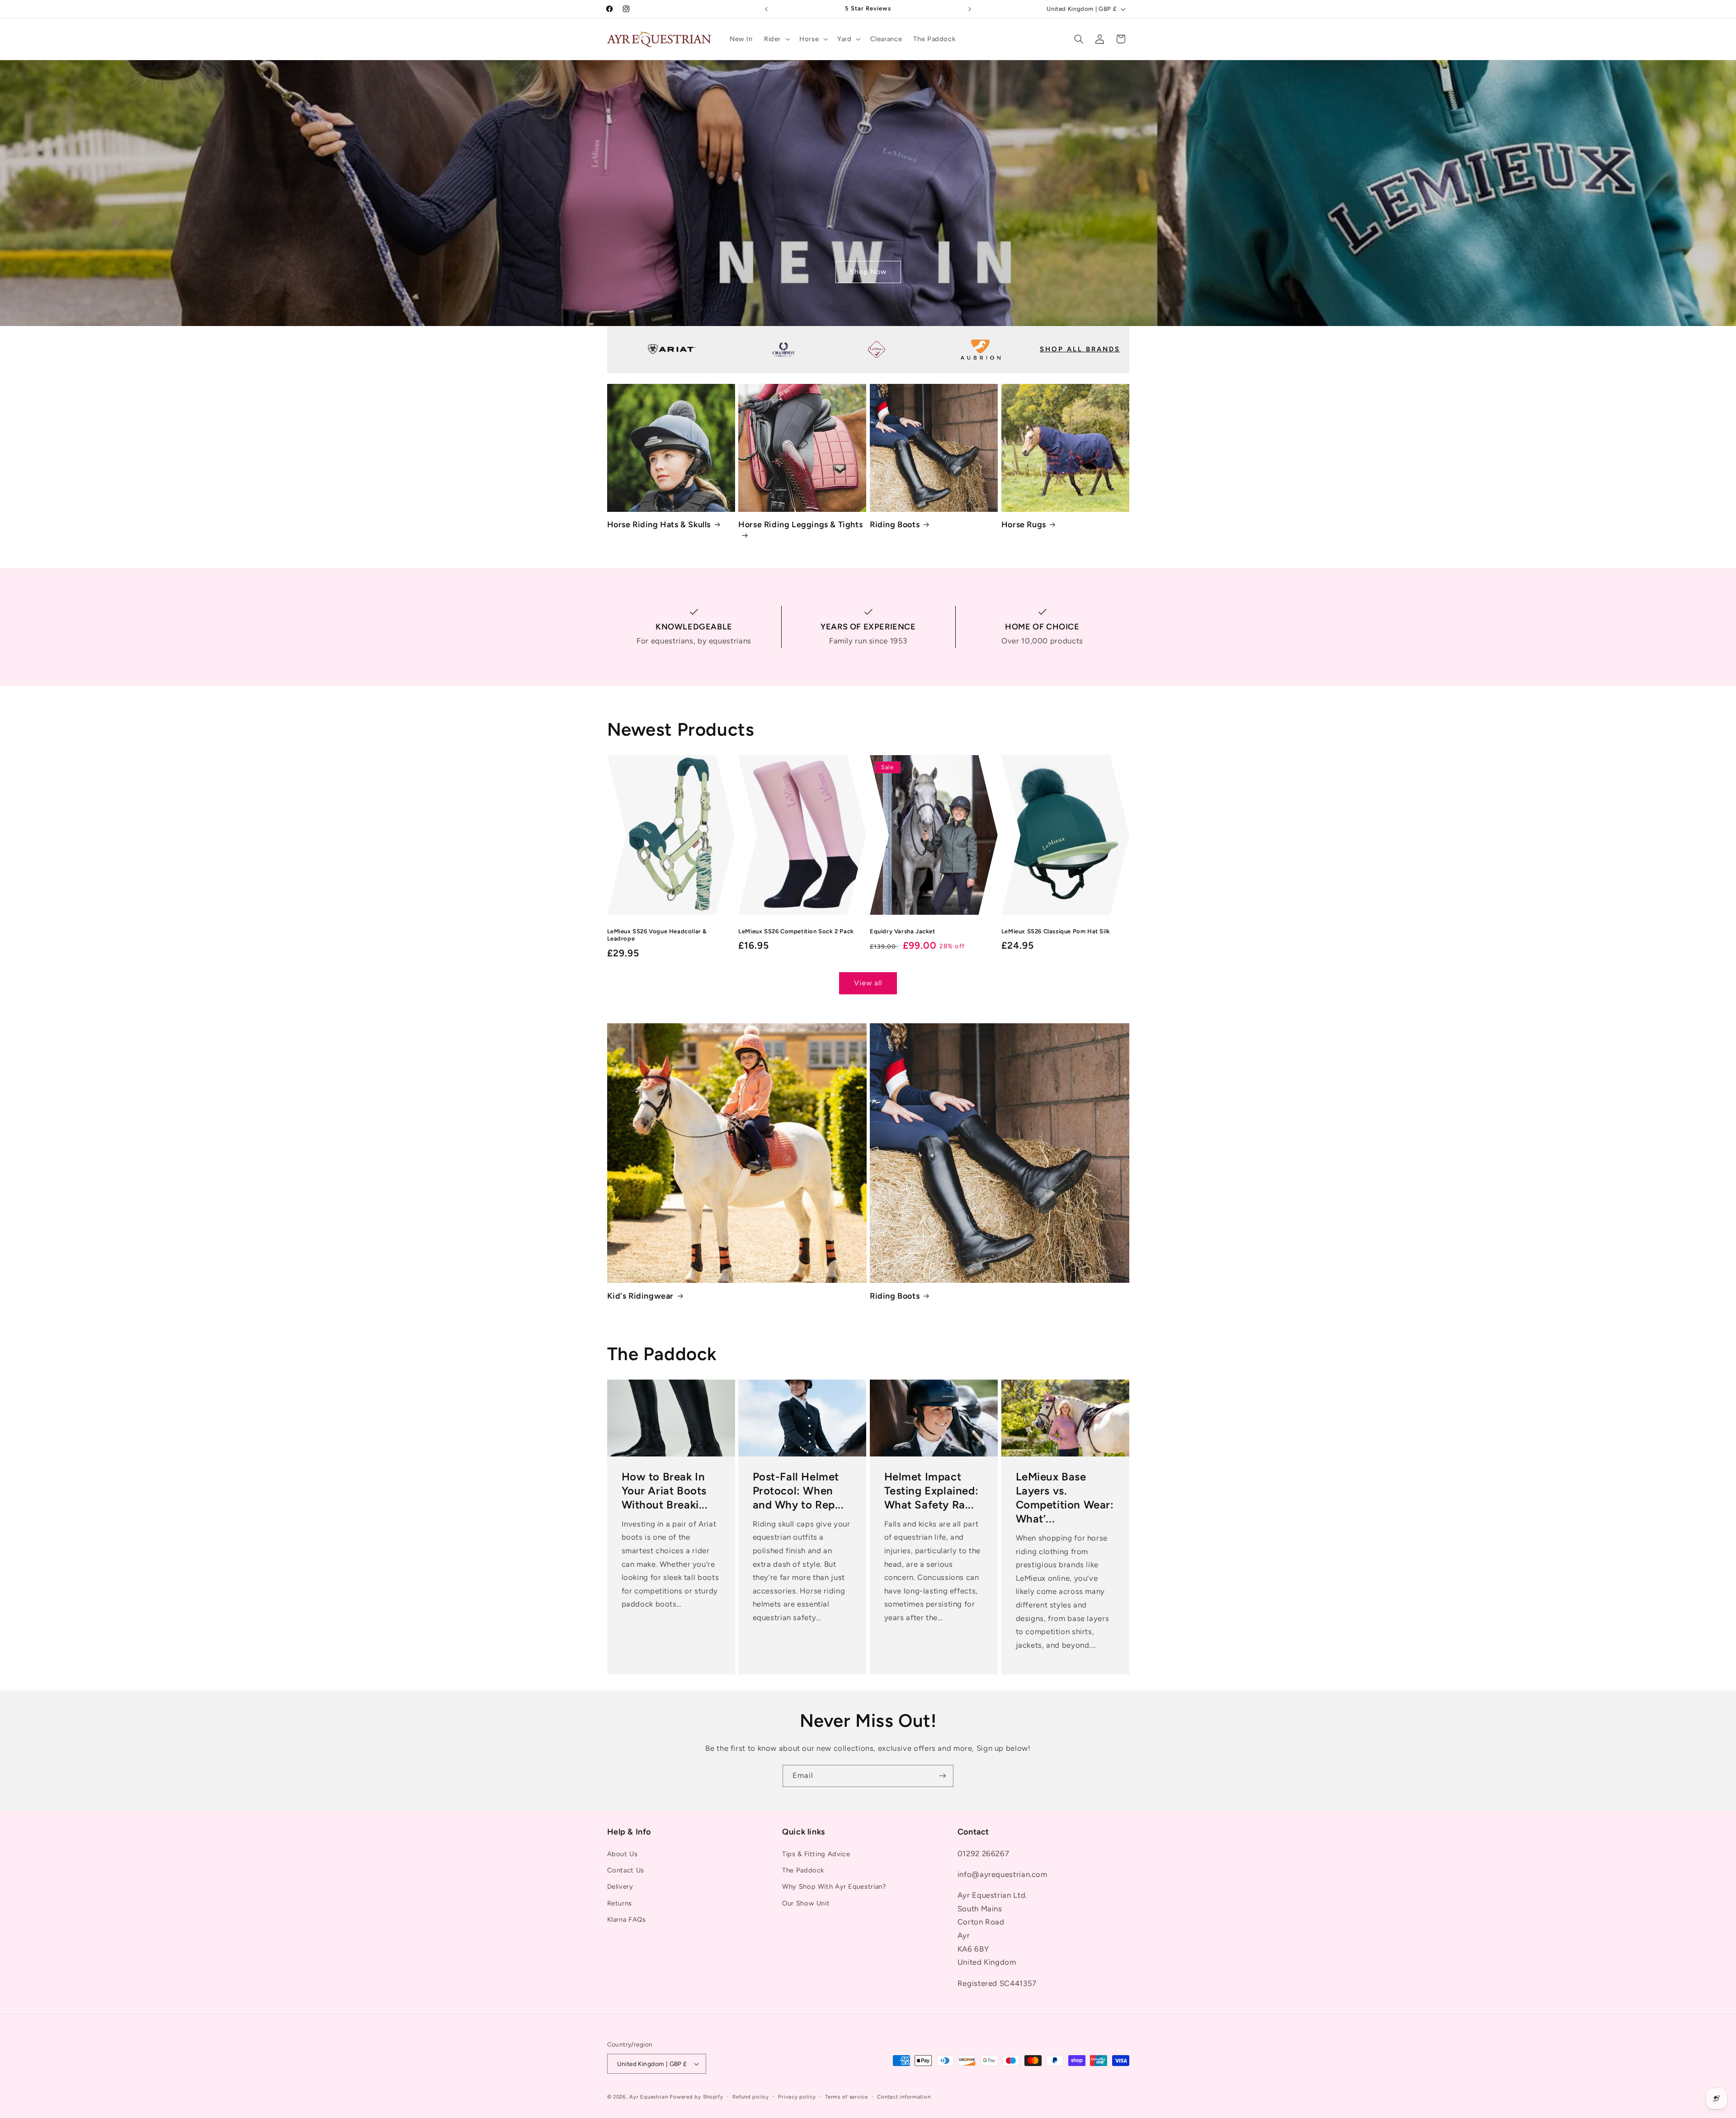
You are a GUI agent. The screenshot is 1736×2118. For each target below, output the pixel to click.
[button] (776, 39)
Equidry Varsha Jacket (903, 931)
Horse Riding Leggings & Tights (800, 525)
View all (868, 983)
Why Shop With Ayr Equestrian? (834, 1886)
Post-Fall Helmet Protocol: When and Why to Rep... (798, 1491)
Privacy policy (797, 2097)
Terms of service (847, 2097)
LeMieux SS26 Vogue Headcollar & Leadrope (657, 935)
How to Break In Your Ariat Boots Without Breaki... (664, 1491)
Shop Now (868, 272)
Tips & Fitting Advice (816, 1854)
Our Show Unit (806, 1903)
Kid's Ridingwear (641, 1296)
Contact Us (626, 1870)
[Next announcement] (970, 9)
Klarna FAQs (627, 1919)
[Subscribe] (943, 1776)
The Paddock (803, 1870)
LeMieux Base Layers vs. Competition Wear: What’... (1064, 1498)
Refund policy (751, 2097)
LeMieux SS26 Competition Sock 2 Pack (796, 931)
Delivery (620, 1886)
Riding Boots (895, 525)
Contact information (904, 2097)
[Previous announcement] (766, 9)
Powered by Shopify (696, 2097)
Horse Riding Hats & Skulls (659, 525)
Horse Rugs (1024, 525)
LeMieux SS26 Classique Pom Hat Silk (1056, 931)
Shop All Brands (1080, 349)
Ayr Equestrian (649, 2097)
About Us (623, 1854)
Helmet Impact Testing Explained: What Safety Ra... (932, 1491)
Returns (620, 1903)
